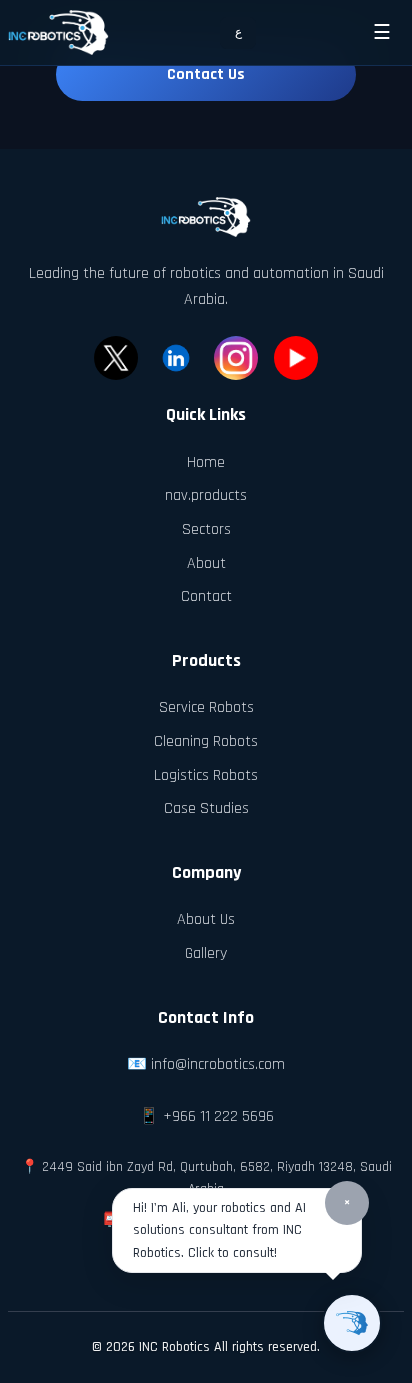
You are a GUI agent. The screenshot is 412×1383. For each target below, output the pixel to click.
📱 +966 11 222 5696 (206, 1116)
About (206, 563)
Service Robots (206, 707)
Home (206, 462)
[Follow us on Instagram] (236, 358)
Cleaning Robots (206, 741)
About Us (206, 919)
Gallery (206, 953)
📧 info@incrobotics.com (206, 1064)
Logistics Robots (206, 775)
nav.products (206, 495)
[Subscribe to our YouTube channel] (296, 358)
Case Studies (206, 808)
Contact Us (206, 74)
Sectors (206, 529)
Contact (206, 596)
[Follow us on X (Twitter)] (116, 358)
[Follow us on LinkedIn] (176, 358)
